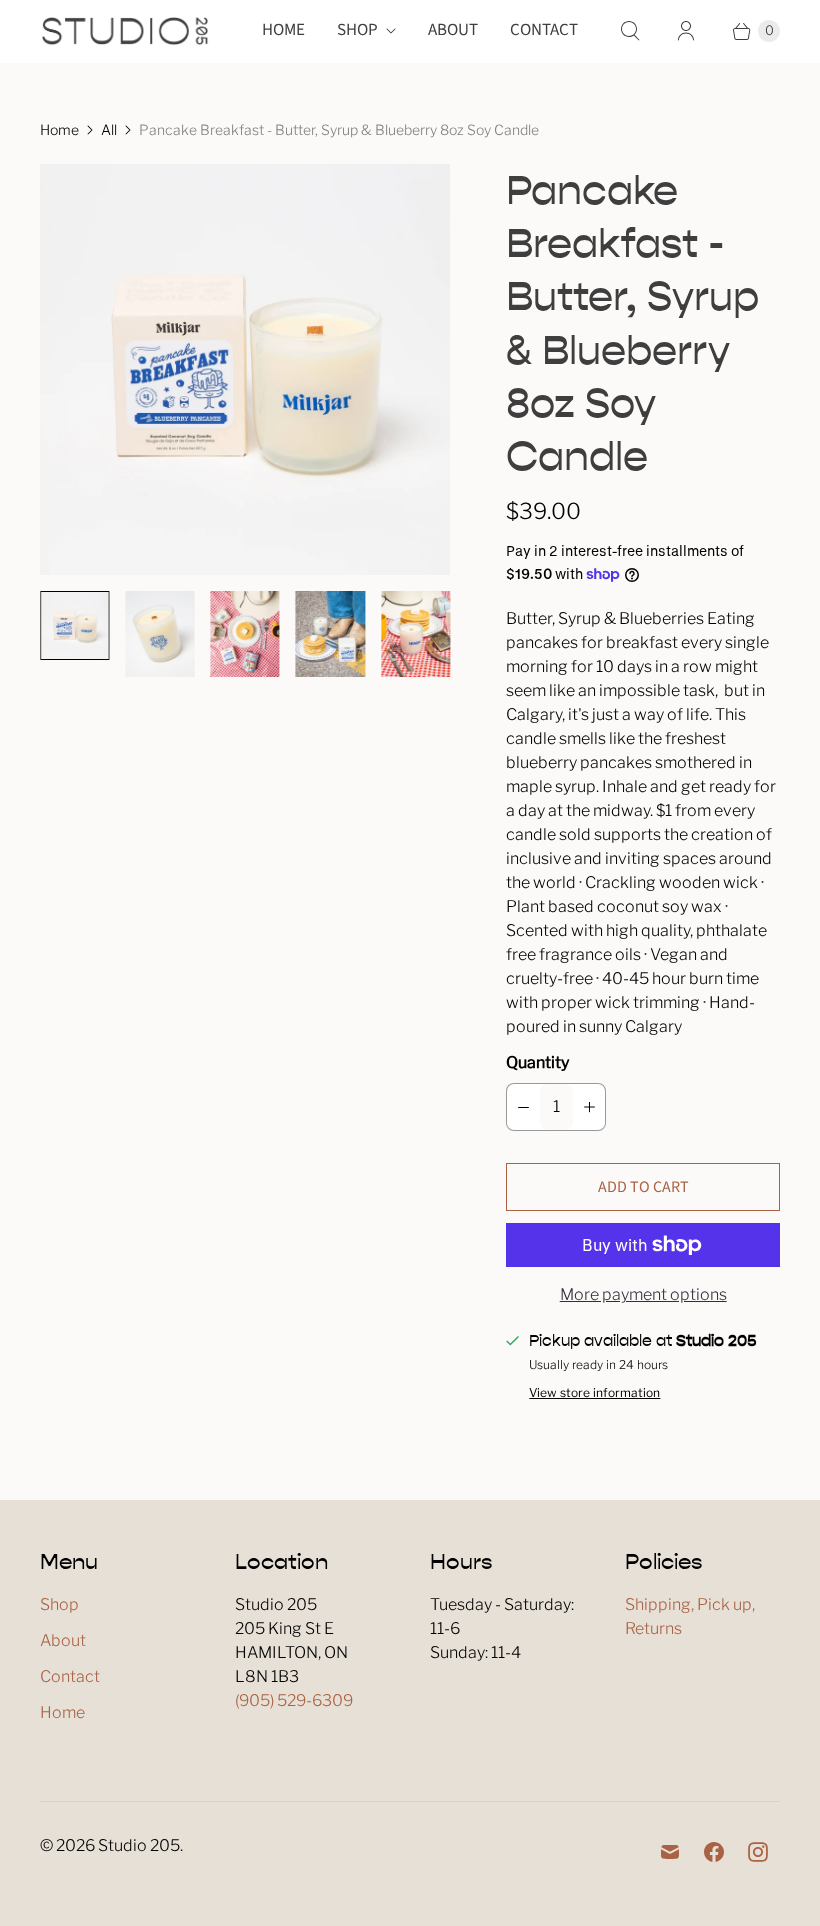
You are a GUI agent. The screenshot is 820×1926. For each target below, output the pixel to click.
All (109, 129)
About (453, 30)
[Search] (630, 31)
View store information (594, 1393)
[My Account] (686, 31)
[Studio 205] (125, 31)
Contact (544, 30)
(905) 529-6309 (294, 1700)
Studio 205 (139, 1845)
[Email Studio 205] (670, 1852)
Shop (357, 30)
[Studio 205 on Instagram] (758, 1852)
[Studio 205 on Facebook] (714, 1852)
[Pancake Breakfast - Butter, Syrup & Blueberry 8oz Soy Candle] (245, 369)
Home (283, 30)
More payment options (643, 1294)
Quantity (537, 1062)
